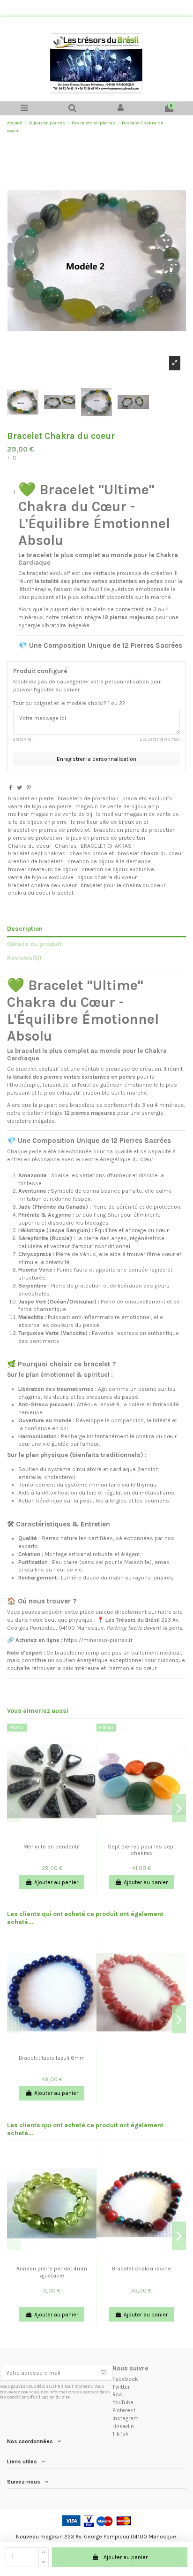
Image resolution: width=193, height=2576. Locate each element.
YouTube (123, 2402)
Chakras (66, 846)
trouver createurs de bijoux (43, 869)
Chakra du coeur (30, 846)
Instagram (126, 2418)
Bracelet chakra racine (141, 2269)
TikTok (121, 2434)
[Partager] (11, 788)
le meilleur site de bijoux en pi (109, 822)
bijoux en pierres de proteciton (106, 838)
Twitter (121, 2387)
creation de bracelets (36, 861)
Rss (117, 2394)
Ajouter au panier (126, 2557)
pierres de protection (35, 838)
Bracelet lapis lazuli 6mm (52, 2058)
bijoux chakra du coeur (107, 877)
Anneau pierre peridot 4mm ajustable (52, 2272)
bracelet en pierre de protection (135, 830)
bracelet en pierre (31, 798)
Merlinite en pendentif (52, 1847)
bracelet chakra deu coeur (42, 885)
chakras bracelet (92, 853)
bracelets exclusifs (147, 798)
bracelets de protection (88, 798)
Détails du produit (34, 944)
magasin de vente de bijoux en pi (118, 806)
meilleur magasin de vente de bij (50, 814)
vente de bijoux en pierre (40, 806)
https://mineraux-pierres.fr (98, 1640)
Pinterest (124, 2410)
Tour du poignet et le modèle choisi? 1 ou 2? (69, 703)
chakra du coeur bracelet (41, 893)
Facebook (125, 2379)
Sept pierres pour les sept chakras (141, 1850)
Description (25, 928)
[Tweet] (19, 788)
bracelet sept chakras (37, 853)
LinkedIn (123, 2426)
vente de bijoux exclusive (41, 877)
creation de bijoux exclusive (118, 869)
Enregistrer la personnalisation (96, 759)
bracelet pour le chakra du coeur (123, 885)
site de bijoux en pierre (37, 822)
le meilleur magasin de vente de (137, 814)
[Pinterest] (29, 788)
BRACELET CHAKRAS (106, 846)
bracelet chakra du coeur (150, 853)
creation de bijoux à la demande (109, 861)
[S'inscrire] (104, 2373)
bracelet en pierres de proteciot (49, 830)
